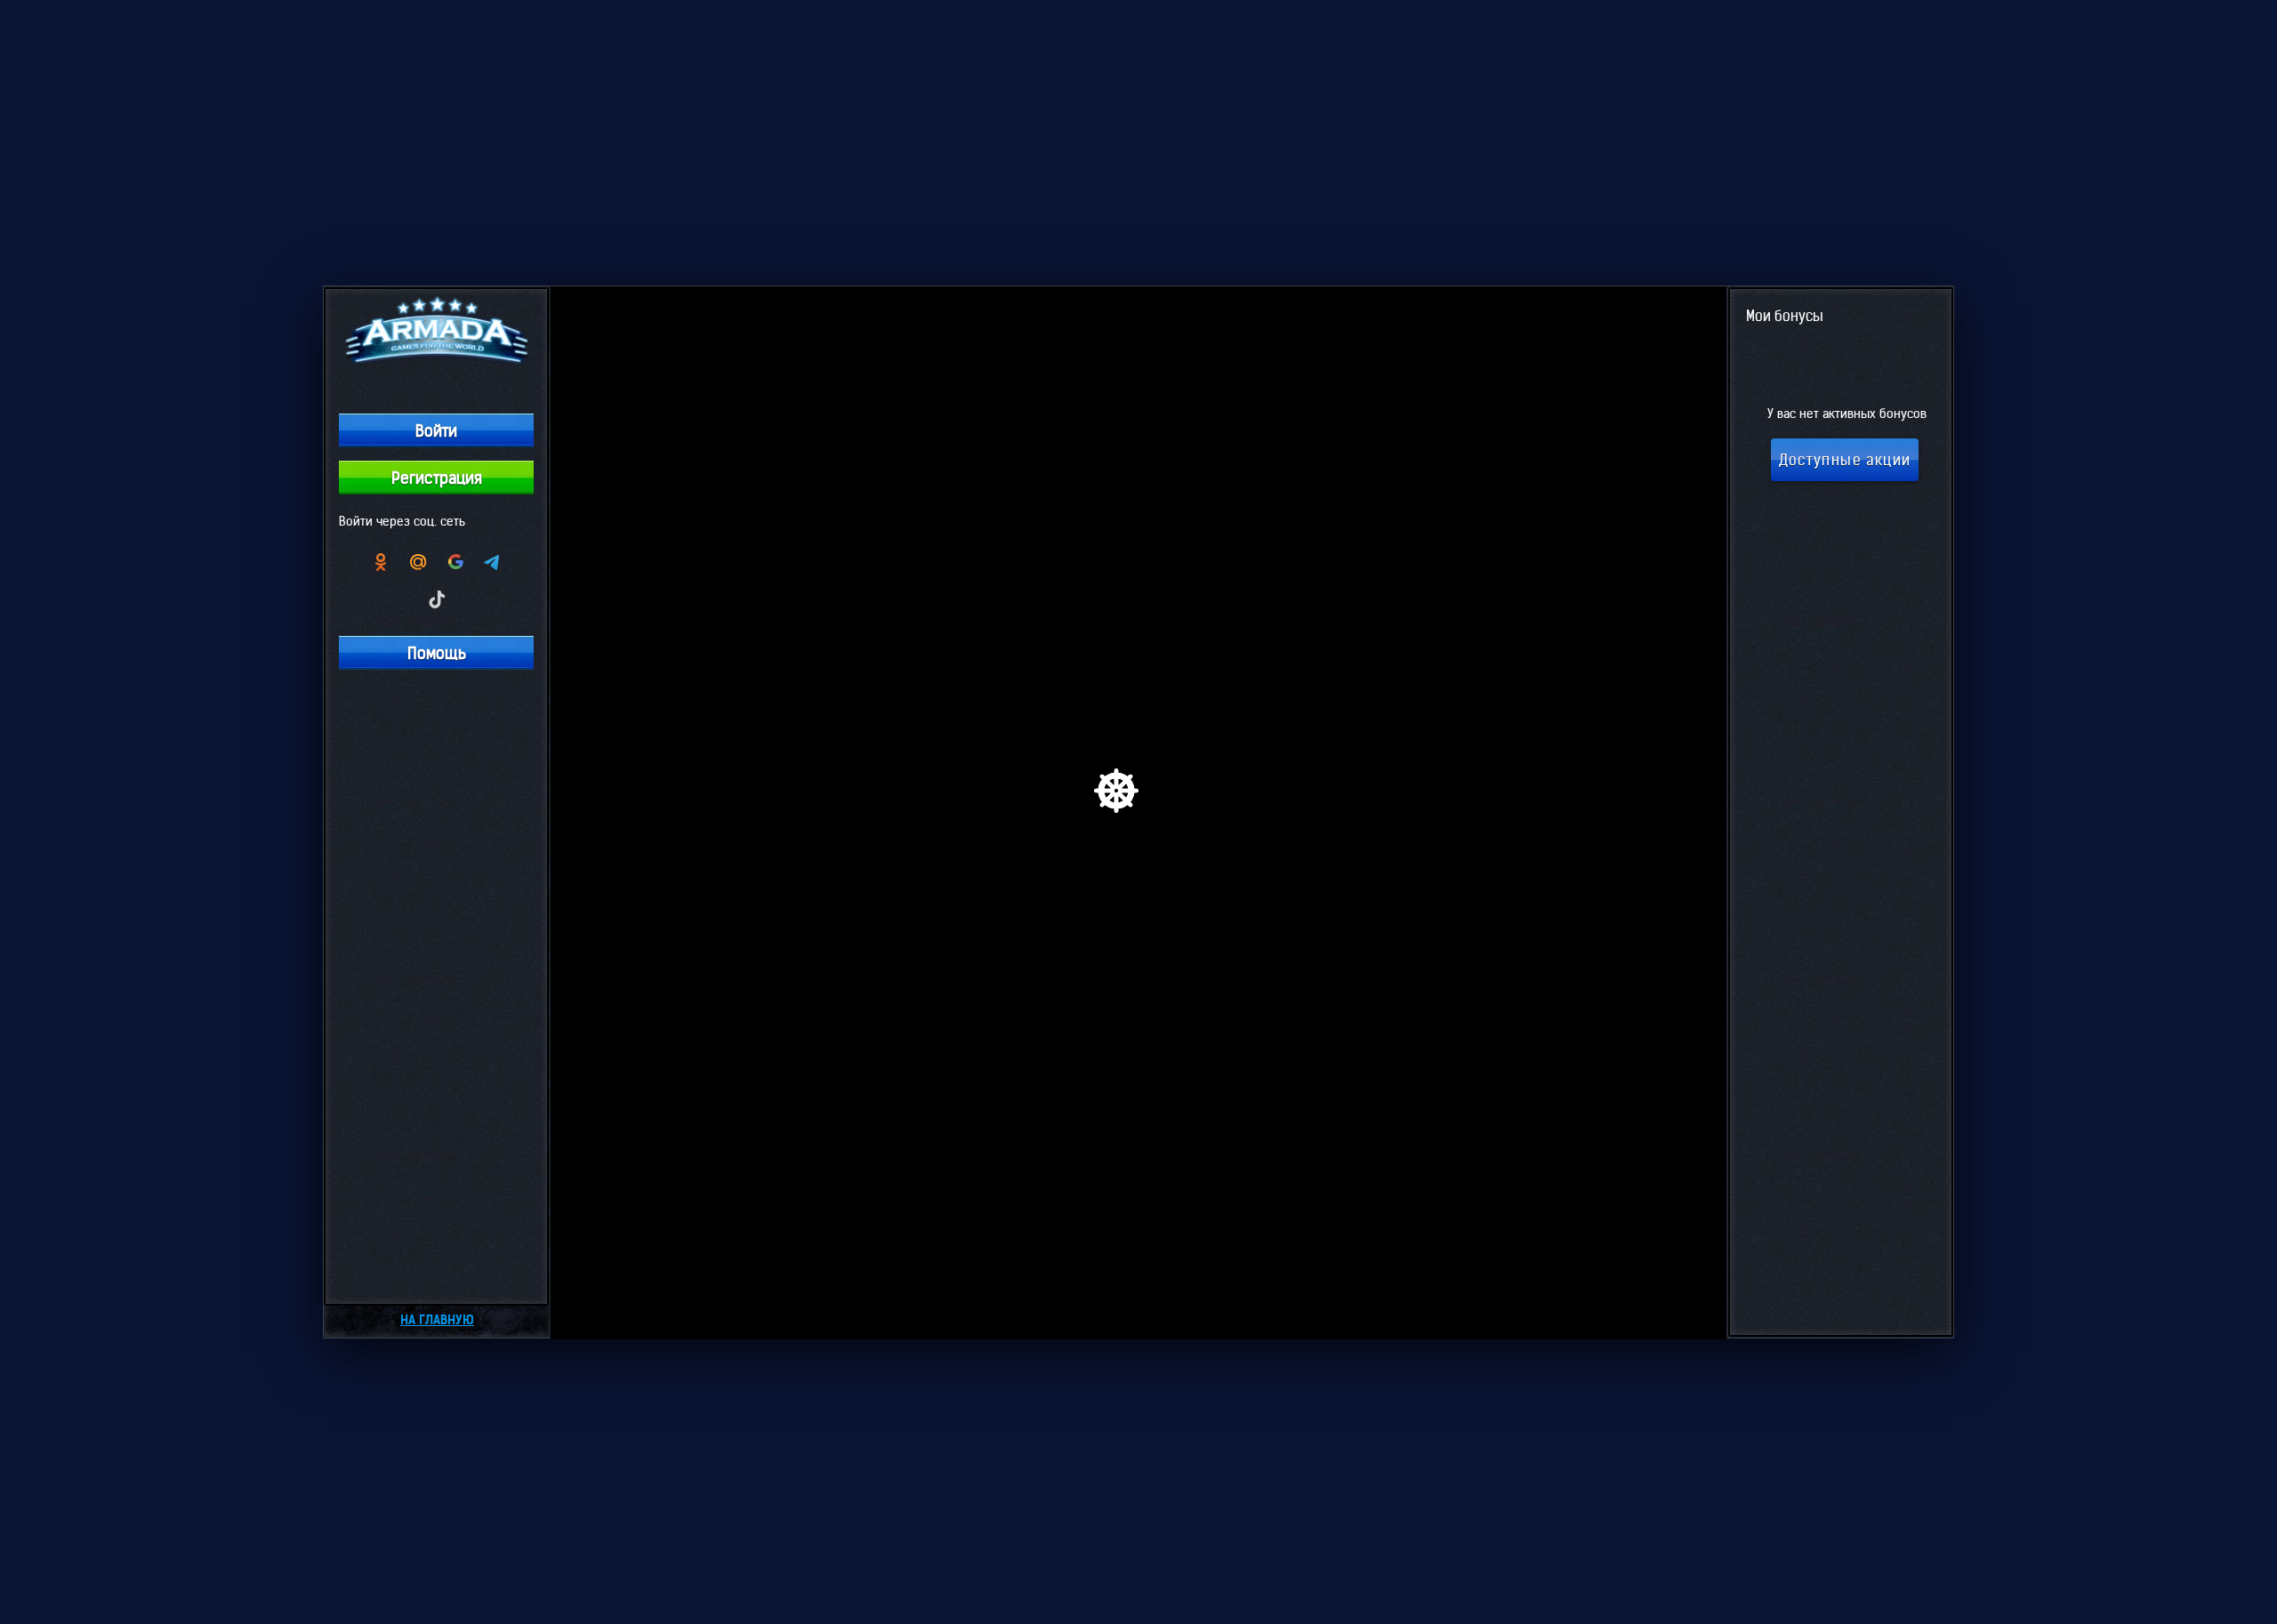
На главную (437, 1320)
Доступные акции (1845, 460)
